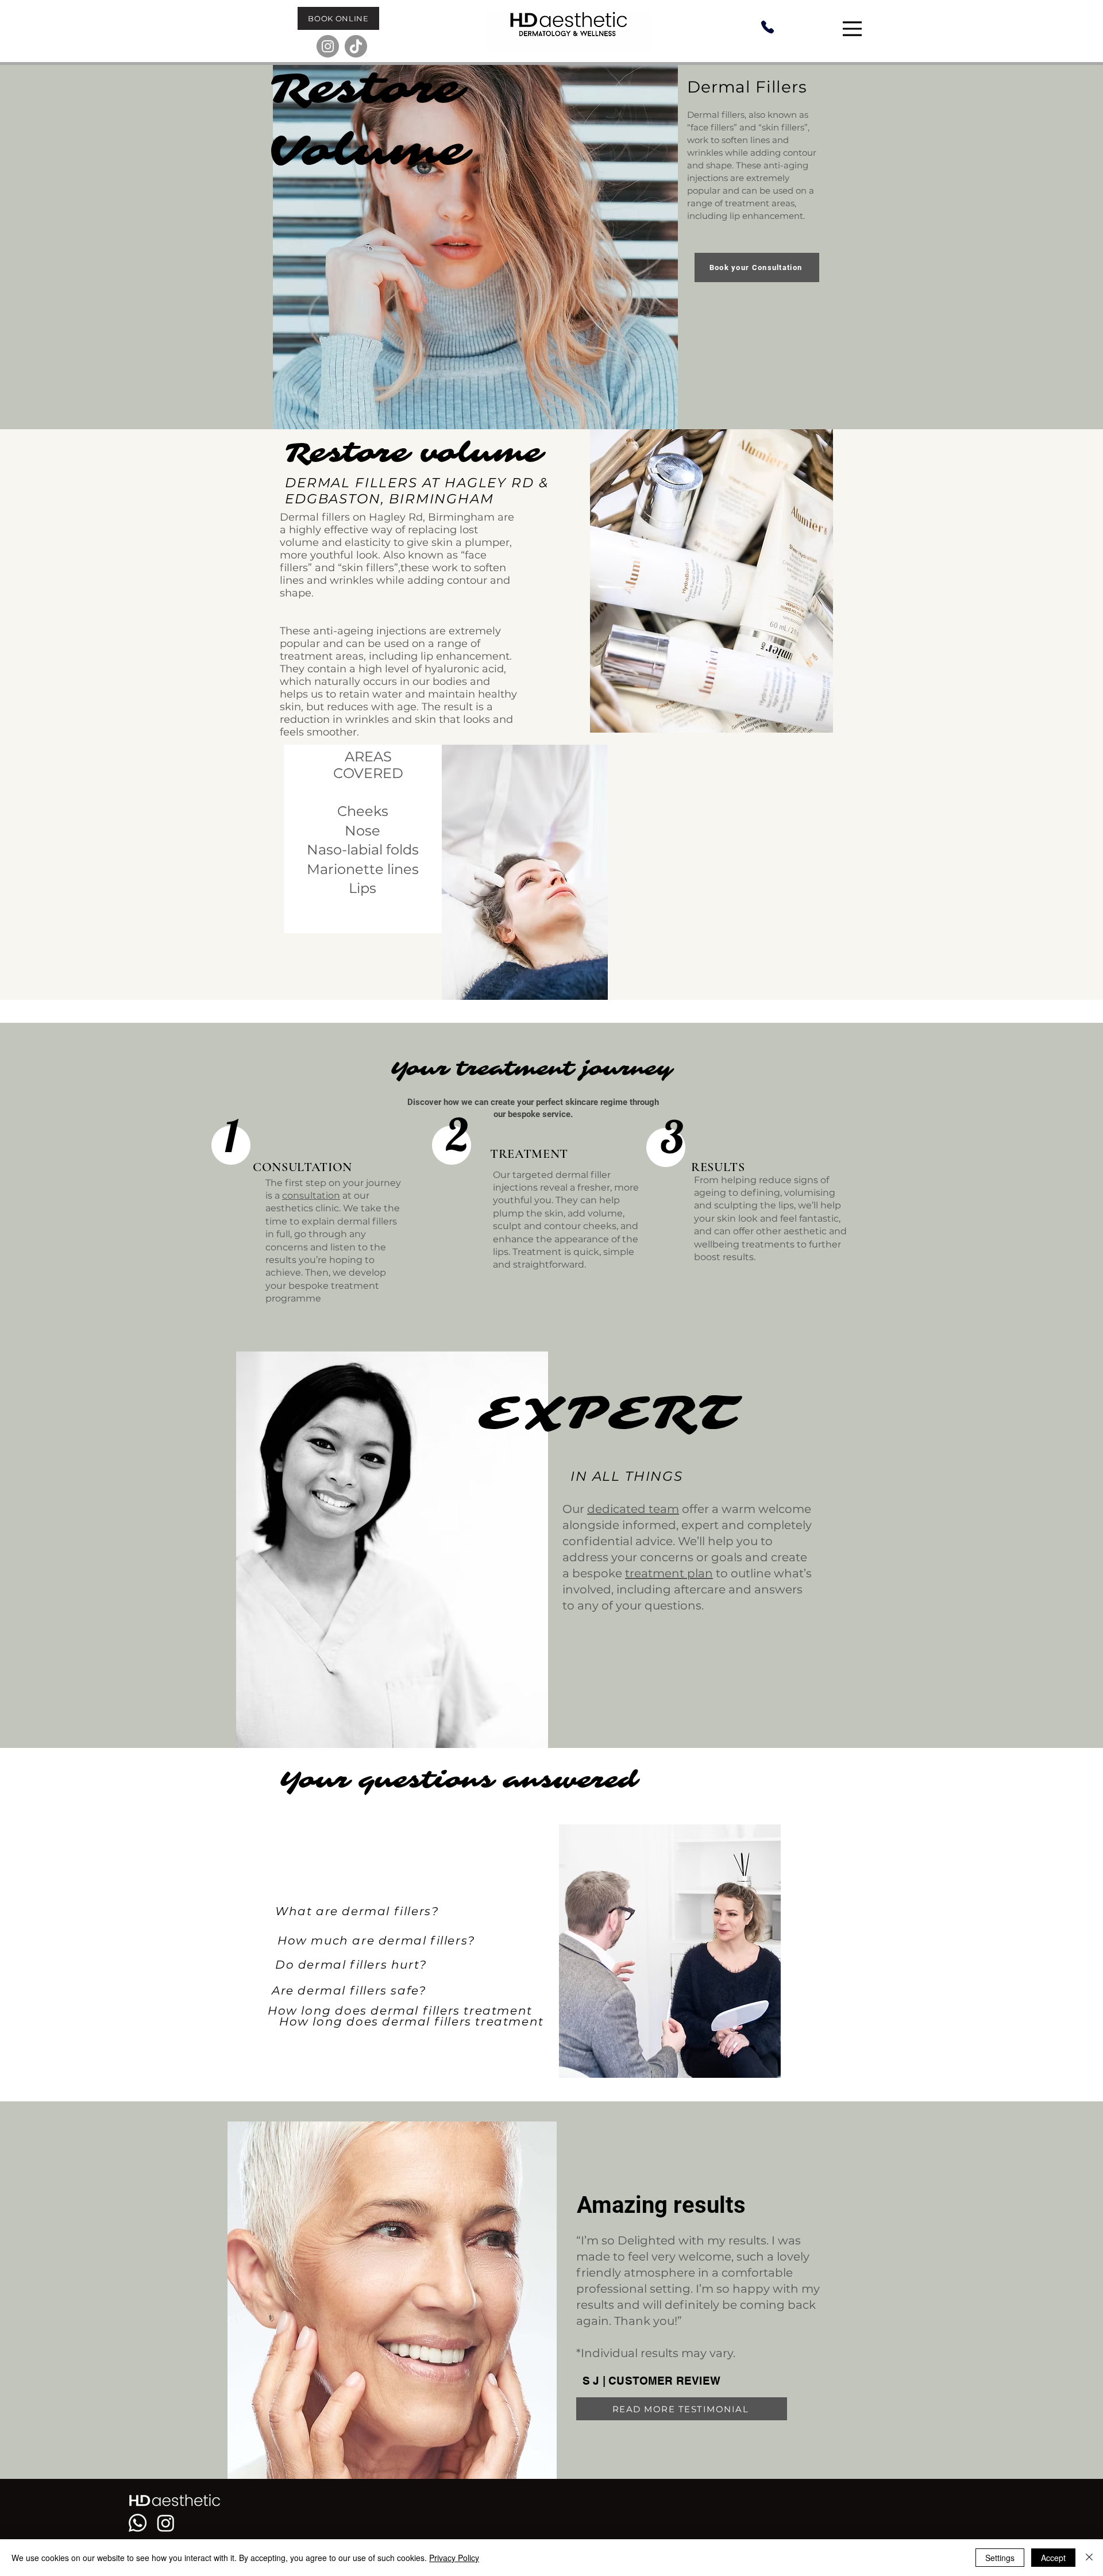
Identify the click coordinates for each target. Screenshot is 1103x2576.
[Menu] (854, 29)
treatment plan (669, 1573)
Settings (1000, 2558)
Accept (1053, 2558)
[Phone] (767, 27)
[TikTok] (356, 46)
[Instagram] (328, 46)
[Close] (1089, 2558)
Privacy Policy (454, 2558)
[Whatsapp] (138, 2523)
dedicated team (633, 1509)
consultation (311, 1195)
